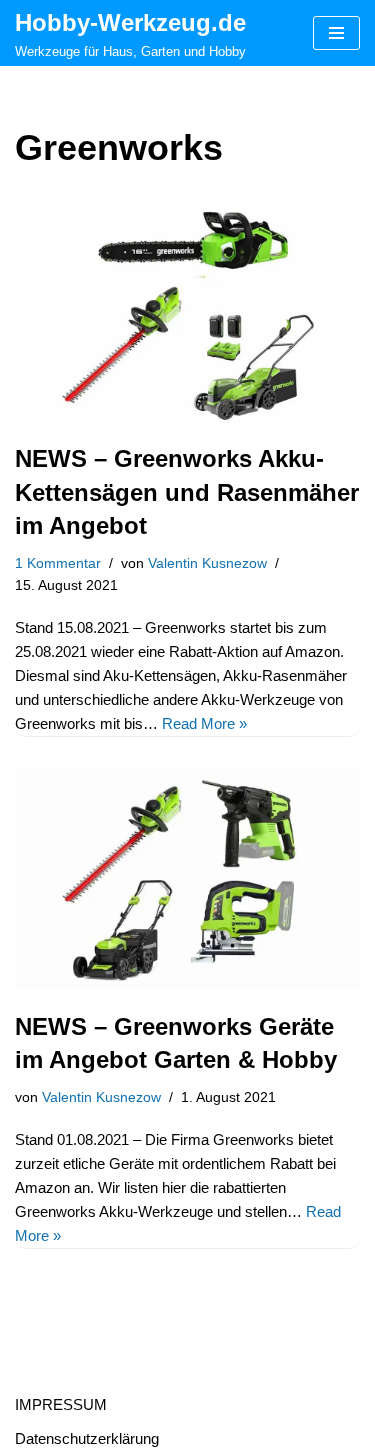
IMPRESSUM (61, 1404)
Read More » (204, 723)
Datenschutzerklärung (87, 1438)
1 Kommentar (58, 563)
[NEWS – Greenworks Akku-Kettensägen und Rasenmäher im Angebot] (187, 311)
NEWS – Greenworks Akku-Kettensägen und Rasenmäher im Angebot (187, 492)
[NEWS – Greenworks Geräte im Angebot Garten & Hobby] (187, 878)
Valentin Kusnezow (207, 563)
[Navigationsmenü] (336, 33)
